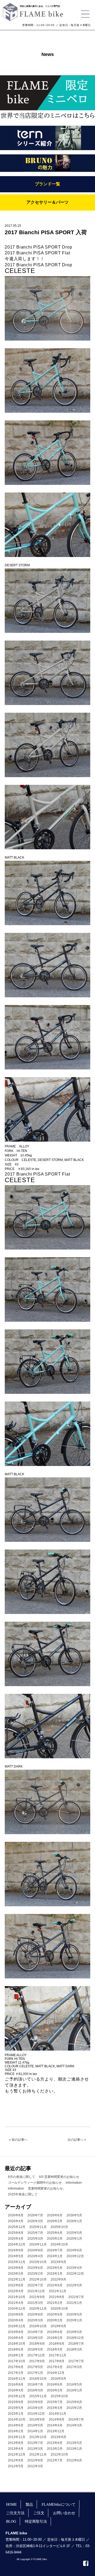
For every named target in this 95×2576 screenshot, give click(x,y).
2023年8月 (16, 2268)
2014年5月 (35, 2425)
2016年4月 (16, 2390)
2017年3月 (74, 2367)
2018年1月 (16, 2355)
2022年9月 (58, 2279)
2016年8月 (16, 2384)
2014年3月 (74, 2425)
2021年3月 (35, 2303)
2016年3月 (35, 2390)
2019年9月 (58, 2326)
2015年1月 (16, 2414)
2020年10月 (59, 2309)
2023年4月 (74, 2268)
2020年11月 (38, 2309)
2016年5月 (74, 2384)
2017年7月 (76, 2361)
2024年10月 (59, 2244)
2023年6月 (35, 2268)
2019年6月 (55, 2332)
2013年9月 (58, 2437)
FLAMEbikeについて (59, 2504)
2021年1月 (74, 2303)
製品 (29, 2504)
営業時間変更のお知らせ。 (47, 2188)
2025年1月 (74, 2239)
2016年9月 (58, 2379)
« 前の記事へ (18, 2140)
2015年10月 (59, 2396)
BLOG (11, 2521)
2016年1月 (74, 2390)
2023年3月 (16, 2274)
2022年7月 (35, 2285)
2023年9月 (58, 2262)
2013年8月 (16, 2443)
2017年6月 (16, 2367)
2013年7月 (35, 2443)
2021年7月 (76, 2297)
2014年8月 (57, 2420)
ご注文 (39, 2513)
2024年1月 (55, 2256)
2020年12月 (17, 2309)
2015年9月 (16, 2402)
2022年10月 (38, 2279)
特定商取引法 (36, 2521)
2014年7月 (76, 2420)
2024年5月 (16, 2256)
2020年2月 (55, 2320)
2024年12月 (17, 2244)
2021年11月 (58, 2291)
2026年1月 (74, 2221)
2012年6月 (74, 2460)
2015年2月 (74, 2408)
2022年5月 (74, 2285)
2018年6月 (16, 2349)
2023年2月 (35, 2274)
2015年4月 (35, 2408)
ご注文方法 (15, 2513)
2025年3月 (35, 2239)
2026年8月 (16, 2215)
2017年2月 (16, 2373)
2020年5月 (74, 2314)
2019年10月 (38, 2326)
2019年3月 (35, 2338)
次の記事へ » (77, 2140)
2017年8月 (57, 2361)
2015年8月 (35, 2402)
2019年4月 (16, 2338)
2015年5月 (16, 2408)
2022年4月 (16, 2291)
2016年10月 (38, 2379)
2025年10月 (59, 2227)
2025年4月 (16, 2239)
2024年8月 (35, 2250)
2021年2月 (55, 2303)
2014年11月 (58, 2414)
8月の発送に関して (22, 2177)
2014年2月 (16, 2431)
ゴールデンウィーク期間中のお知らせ (35, 2183)
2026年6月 (55, 2215)
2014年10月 (17, 2420)
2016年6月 (55, 2384)
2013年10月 (38, 2437)
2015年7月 (55, 2402)
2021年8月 (57, 2297)
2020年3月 (35, 2320)
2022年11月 (17, 2279)
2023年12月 (75, 2256)
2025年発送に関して (23, 2194)
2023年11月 (17, 2262)
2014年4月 (55, 2425)
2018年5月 (35, 2349)
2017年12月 (36, 2355)
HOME (11, 2504)
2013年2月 (55, 2449)
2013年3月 (35, 2449)
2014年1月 (35, 2431)
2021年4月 (16, 2303)
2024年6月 (74, 2250)
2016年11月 (17, 2379)
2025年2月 (55, 2239)
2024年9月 (16, 2250)
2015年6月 (74, 2402)
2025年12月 (17, 2227)
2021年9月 (37, 2297)
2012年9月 (16, 2460)
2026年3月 (35, 2221)
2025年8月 (16, 2233)
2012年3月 (35, 2466)
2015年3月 (55, 2408)
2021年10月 (17, 2297)
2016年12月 (56, 2373)
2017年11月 (58, 2355)
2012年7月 (55, 2460)
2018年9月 (37, 2344)
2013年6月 (55, 2443)
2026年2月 (55, 2221)
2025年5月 (74, 2233)
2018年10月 (17, 2344)
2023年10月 (38, 2262)
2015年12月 (17, 2396)
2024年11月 (38, 2244)
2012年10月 (59, 2455)
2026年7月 (35, 2215)
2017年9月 (37, 2361)
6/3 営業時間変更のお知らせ (59, 2177)
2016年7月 (35, 2384)
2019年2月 (55, 2338)
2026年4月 (16, 2221)
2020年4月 (16, 2320)
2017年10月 (17, 2361)
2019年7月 (35, 2332)
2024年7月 (55, 2250)
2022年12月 (75, 2274)
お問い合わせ (64, 2513)
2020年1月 (74, 2320)
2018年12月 (75, 2338)
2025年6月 (55, 2233)
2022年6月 (55, 2285)
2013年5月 (74, 2443)
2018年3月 (74, 2349)
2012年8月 (35, 2460)
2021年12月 (36, 2291)
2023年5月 (55, 2268)
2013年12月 (56, 2431)
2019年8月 (16, 2332)
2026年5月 (74, 2215)
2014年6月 (16, 2425)
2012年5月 (16, 2466)
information (74, 2183)
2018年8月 (57, 2344)
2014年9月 (37, 2420)
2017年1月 (35, 2373)
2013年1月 (74, 2449)
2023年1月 (55, 2274)
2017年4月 (55, 2367)
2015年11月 (38, 2396)
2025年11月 (38, 2227)
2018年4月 (55, 2349)
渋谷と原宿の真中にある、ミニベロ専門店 (40, 6)
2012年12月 (17, 2455)
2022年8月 (16, 2285)
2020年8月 (35, 2314)
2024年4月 (35, 2256)
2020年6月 (55, 2314)
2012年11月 (38, 2455)
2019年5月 (74, 2332)
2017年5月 (35, 2367)
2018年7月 (76, 2344)
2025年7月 (35, 2233)
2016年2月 (55, 2390)
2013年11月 (17, 2437)
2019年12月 (17, 2326)
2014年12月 (36, 2414)
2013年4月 (16, 2449)
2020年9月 (16, 2314)
